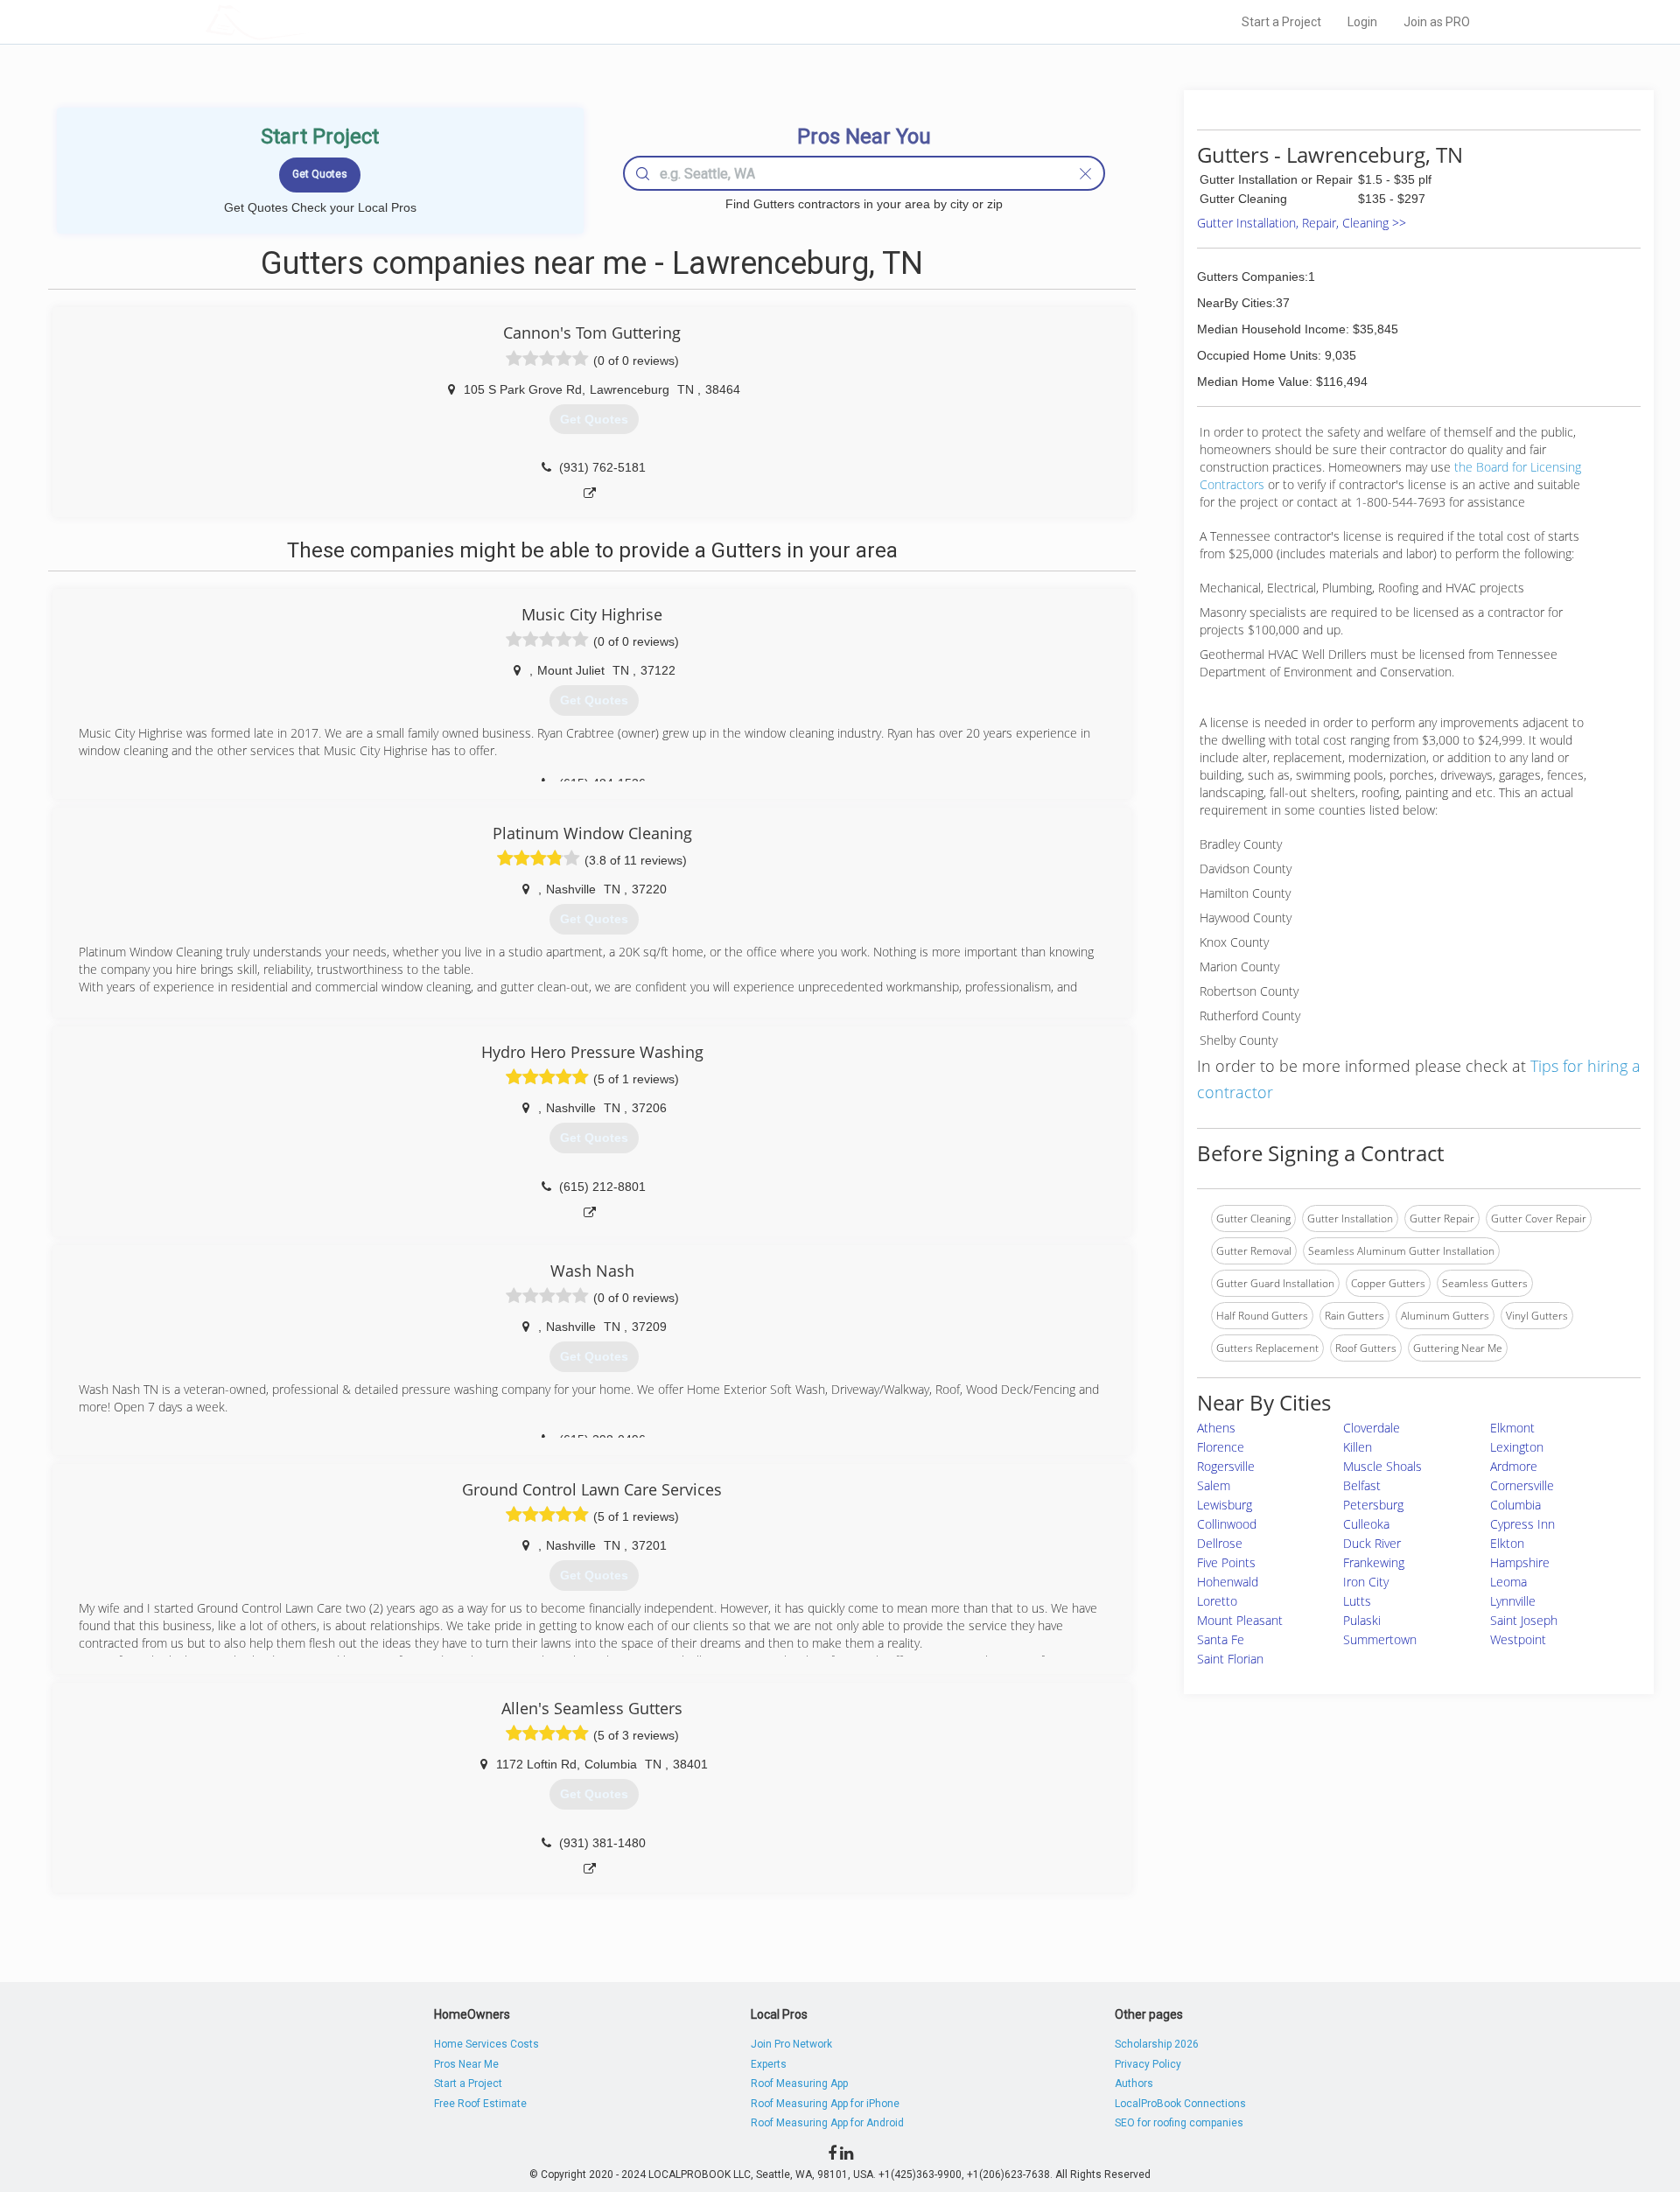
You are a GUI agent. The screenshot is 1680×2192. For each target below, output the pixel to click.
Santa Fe (1221, 1639)
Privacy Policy (1148, 2064)
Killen (1358, 1447)
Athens (1216, 1428)
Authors (1134, 2083)
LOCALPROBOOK (307, 21)
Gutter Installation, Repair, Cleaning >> (1302, 223)
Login (1362, 22)
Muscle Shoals (1382, 1466)
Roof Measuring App (799, 2083)
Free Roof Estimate (480, 2104)
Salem (1214, 1485)
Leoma (1508, 1582)
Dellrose (1220, 1543)
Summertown (1380, 1639)
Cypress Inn (1522, 1524)
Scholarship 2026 (1157, 2044)
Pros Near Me (466, 2064)
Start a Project (1281, 22)
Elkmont (1512, 1428)
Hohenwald (1228, 1582)
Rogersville (1226, 1466)
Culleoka (1366, 1524)
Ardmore (1514, 1466)
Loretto (1217, 1601)
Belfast (1362, 1485)
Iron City (1366, 1582)
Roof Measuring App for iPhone (825, 2104)
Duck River (1372, 1543)
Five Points (1226, 1562)
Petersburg (1373, 1505)
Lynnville (1513, 1601)
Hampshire (1520, 1562)
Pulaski (1362, 1620)
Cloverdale (1372, 1428)
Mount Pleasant (1240, 1620)
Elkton (1507, 1543)
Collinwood (1227, 1524)
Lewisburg (1225, 1505)
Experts (769, 2064)
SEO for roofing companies (1179, 2123)
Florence (1221, 1447)
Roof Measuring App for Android (827, 2123)
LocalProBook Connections (1180, 2104)
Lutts (1357, 1601)
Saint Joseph (1524, 1620)
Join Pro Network (791, 2044)
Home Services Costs (486, 2044)
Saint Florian (1230, 1659)
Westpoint (1518, 1639)
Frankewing (1374, 1562)
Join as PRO (1437, 22)
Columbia (1515, 1505)
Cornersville (1522, 1485)
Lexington (1517, 1447)
